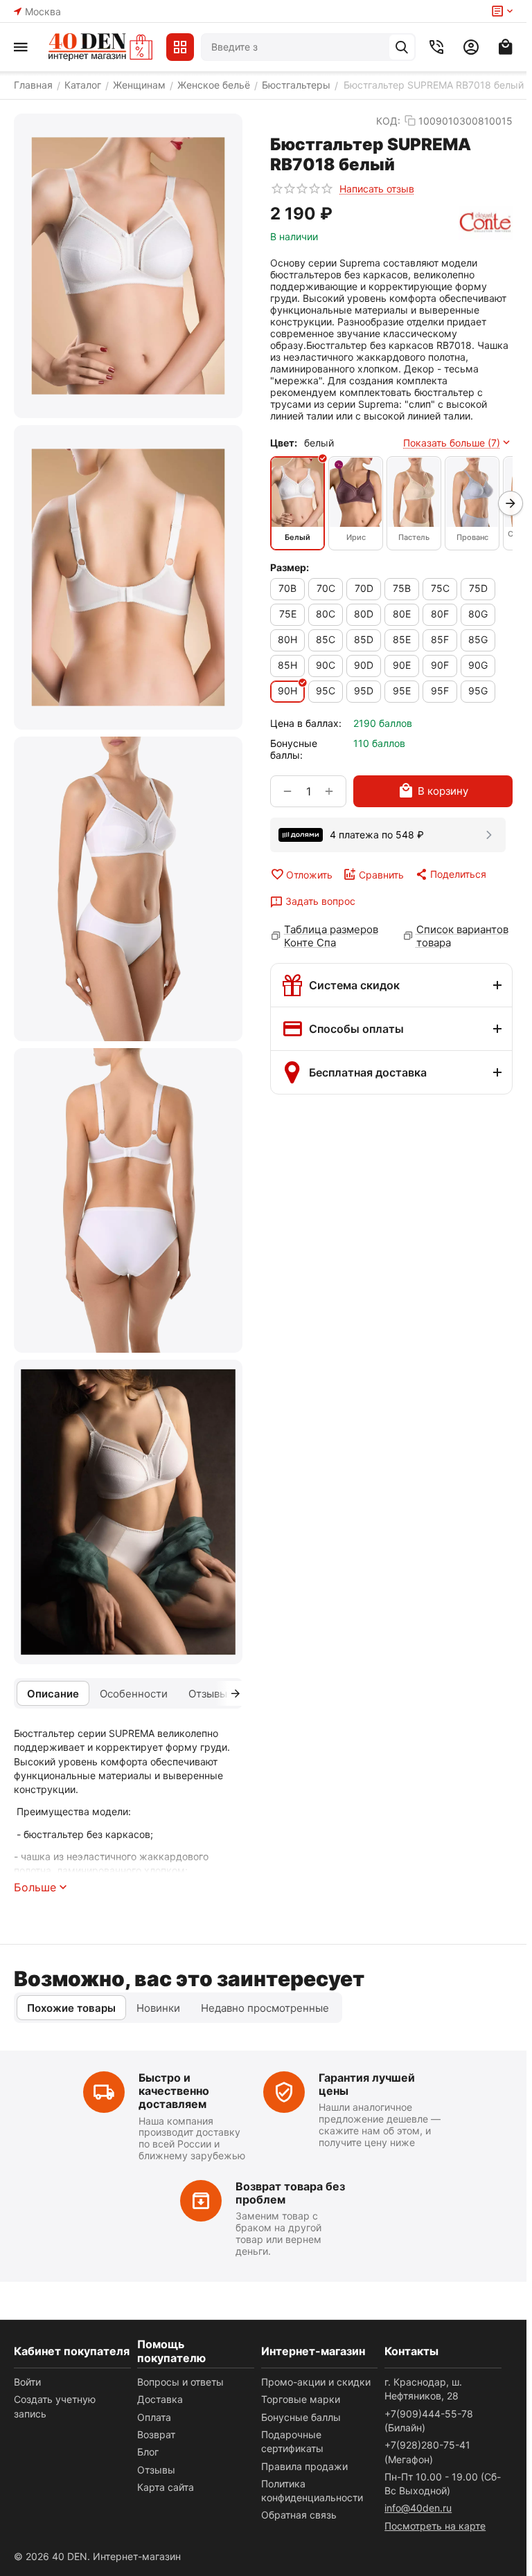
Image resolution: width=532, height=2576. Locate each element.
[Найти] (402, 47)
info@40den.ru (418, 2508)
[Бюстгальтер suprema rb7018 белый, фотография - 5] (128, 1512)
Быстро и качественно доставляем (174, 2091)
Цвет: (284, 443)
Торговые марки (301, 2399)
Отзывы (156, 2470)
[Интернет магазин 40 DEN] (100, 47)
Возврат (156, 2434)
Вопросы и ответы (180, 2382)
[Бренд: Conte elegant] (486, 223)
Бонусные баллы (301, 2417)
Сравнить (381, 875)
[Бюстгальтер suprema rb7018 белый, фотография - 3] (128, 889)
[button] (450, 874)
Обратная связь (299, 2515)
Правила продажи (304, 2466)
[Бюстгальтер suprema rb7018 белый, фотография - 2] (128, 577)
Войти (27, 2382)
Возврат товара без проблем (290, 2193)
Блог (148, 2452)
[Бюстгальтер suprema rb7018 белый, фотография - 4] (128, 1200)
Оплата (154, 2417)
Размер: (290, 567)
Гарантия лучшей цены (367, 2084)
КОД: (388, 121)
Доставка (160, 2399)
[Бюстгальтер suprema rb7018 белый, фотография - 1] (128, 266)
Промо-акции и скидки (316, 2382)
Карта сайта (166, 2487)
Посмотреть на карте (435, 2526)
